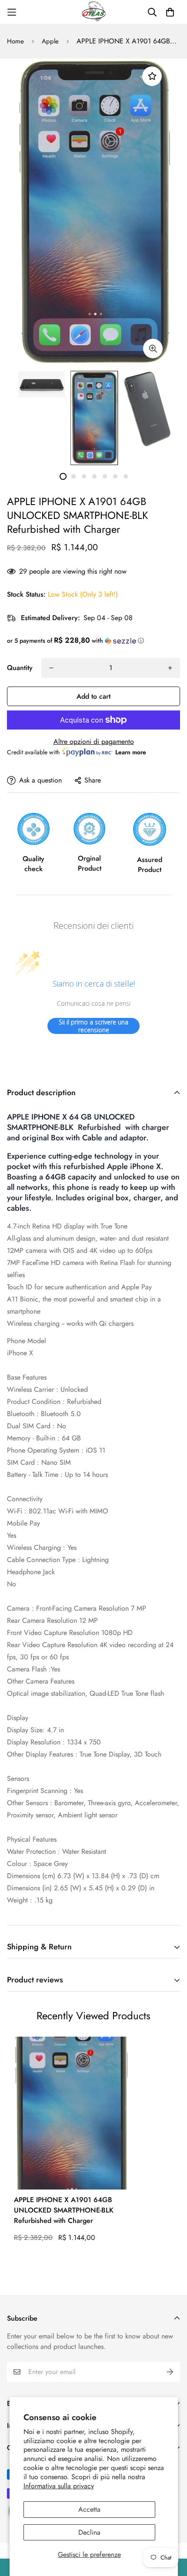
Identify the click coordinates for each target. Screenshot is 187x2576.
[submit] (170, 2372)
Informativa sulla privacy (59, 2486)
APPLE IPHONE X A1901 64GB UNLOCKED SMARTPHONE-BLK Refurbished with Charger (64, 2210)
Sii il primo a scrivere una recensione (93, 1026)
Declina (89, 2532)
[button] (93, 641)
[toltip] (153, 348)
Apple (50, 41)
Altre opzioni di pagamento (94, 741)
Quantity (20, 668)
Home (15, 41)
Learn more (131, 752)
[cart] (170, 12)
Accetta (89, 2509)
